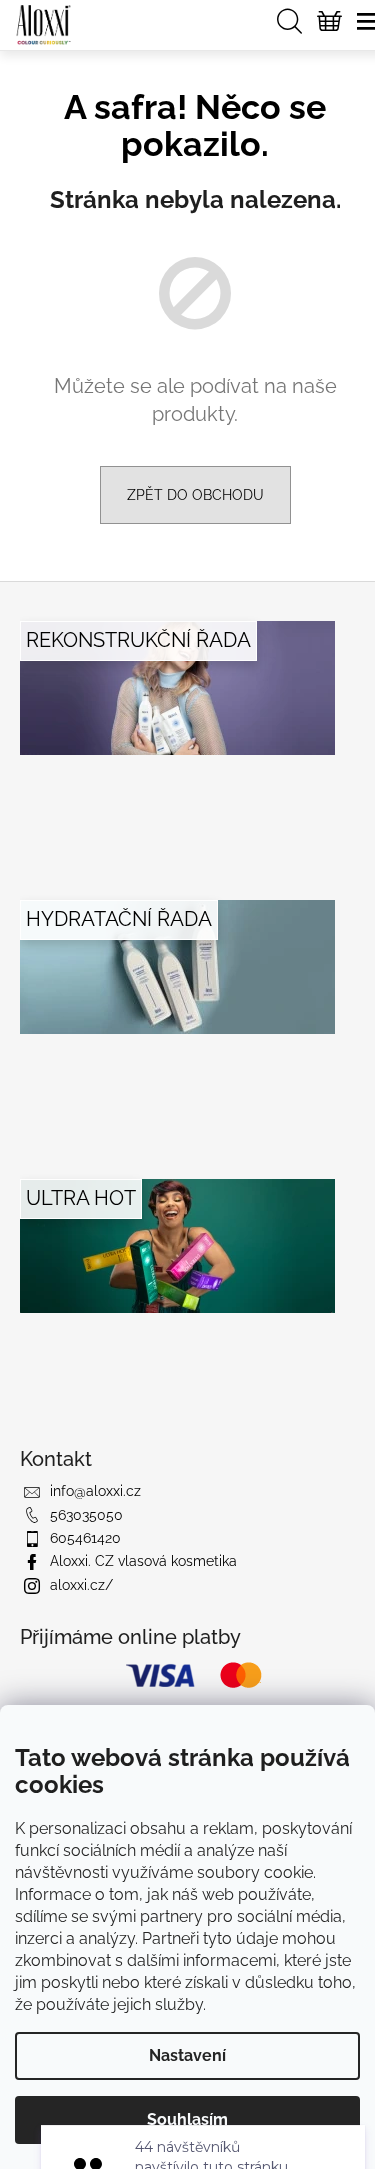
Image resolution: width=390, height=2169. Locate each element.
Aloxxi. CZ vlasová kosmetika (143, 1561)
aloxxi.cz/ (81, 1585)
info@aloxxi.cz (95, 1491)
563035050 (86, 1515)
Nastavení (187, 2055)
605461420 (85, 1538)
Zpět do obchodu (195, 495)
